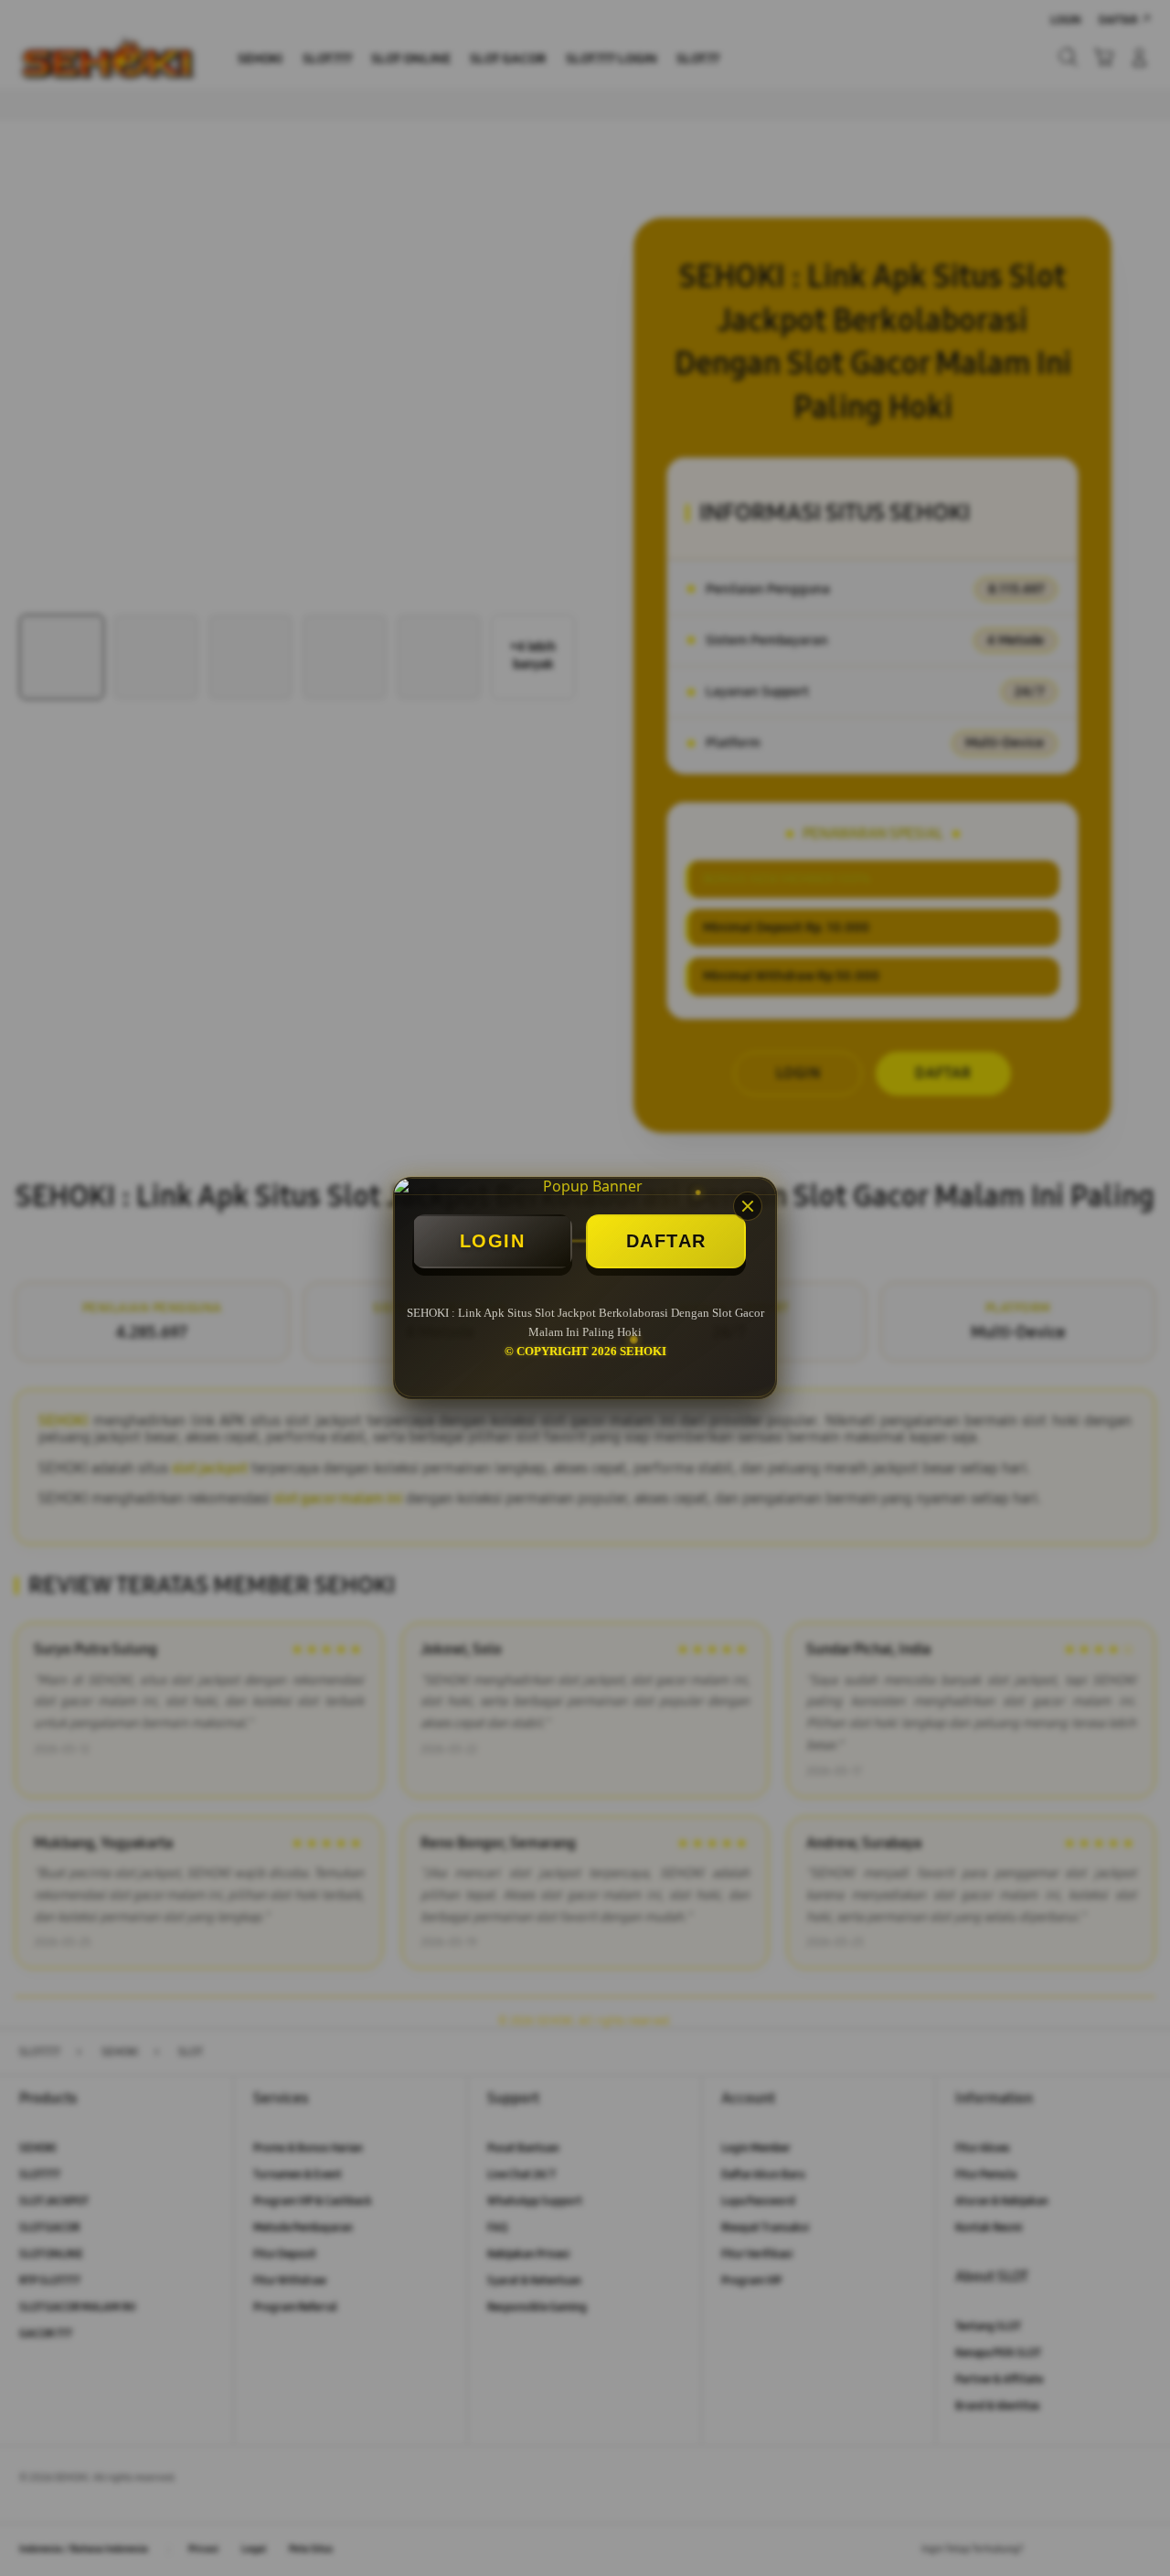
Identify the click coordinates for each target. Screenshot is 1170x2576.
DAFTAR (666, 1241)
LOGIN (493, 1241)
